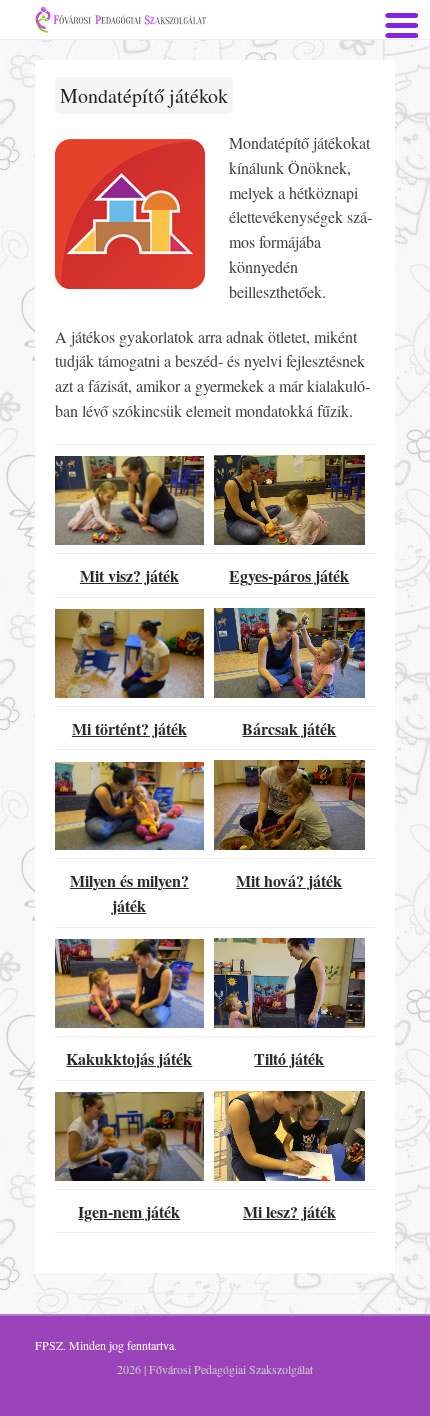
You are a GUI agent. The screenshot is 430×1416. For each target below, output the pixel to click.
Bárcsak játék (289, 728)
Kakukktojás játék (129, 1058)
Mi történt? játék (129, 728)
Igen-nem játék (129, 1211)
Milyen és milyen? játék (129, 893)
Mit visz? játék (129, 575)
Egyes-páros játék (289, 575)
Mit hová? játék (289, 880)
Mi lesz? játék (289, 1211)
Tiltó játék (289, 1058)
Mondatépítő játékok (144, 95)
